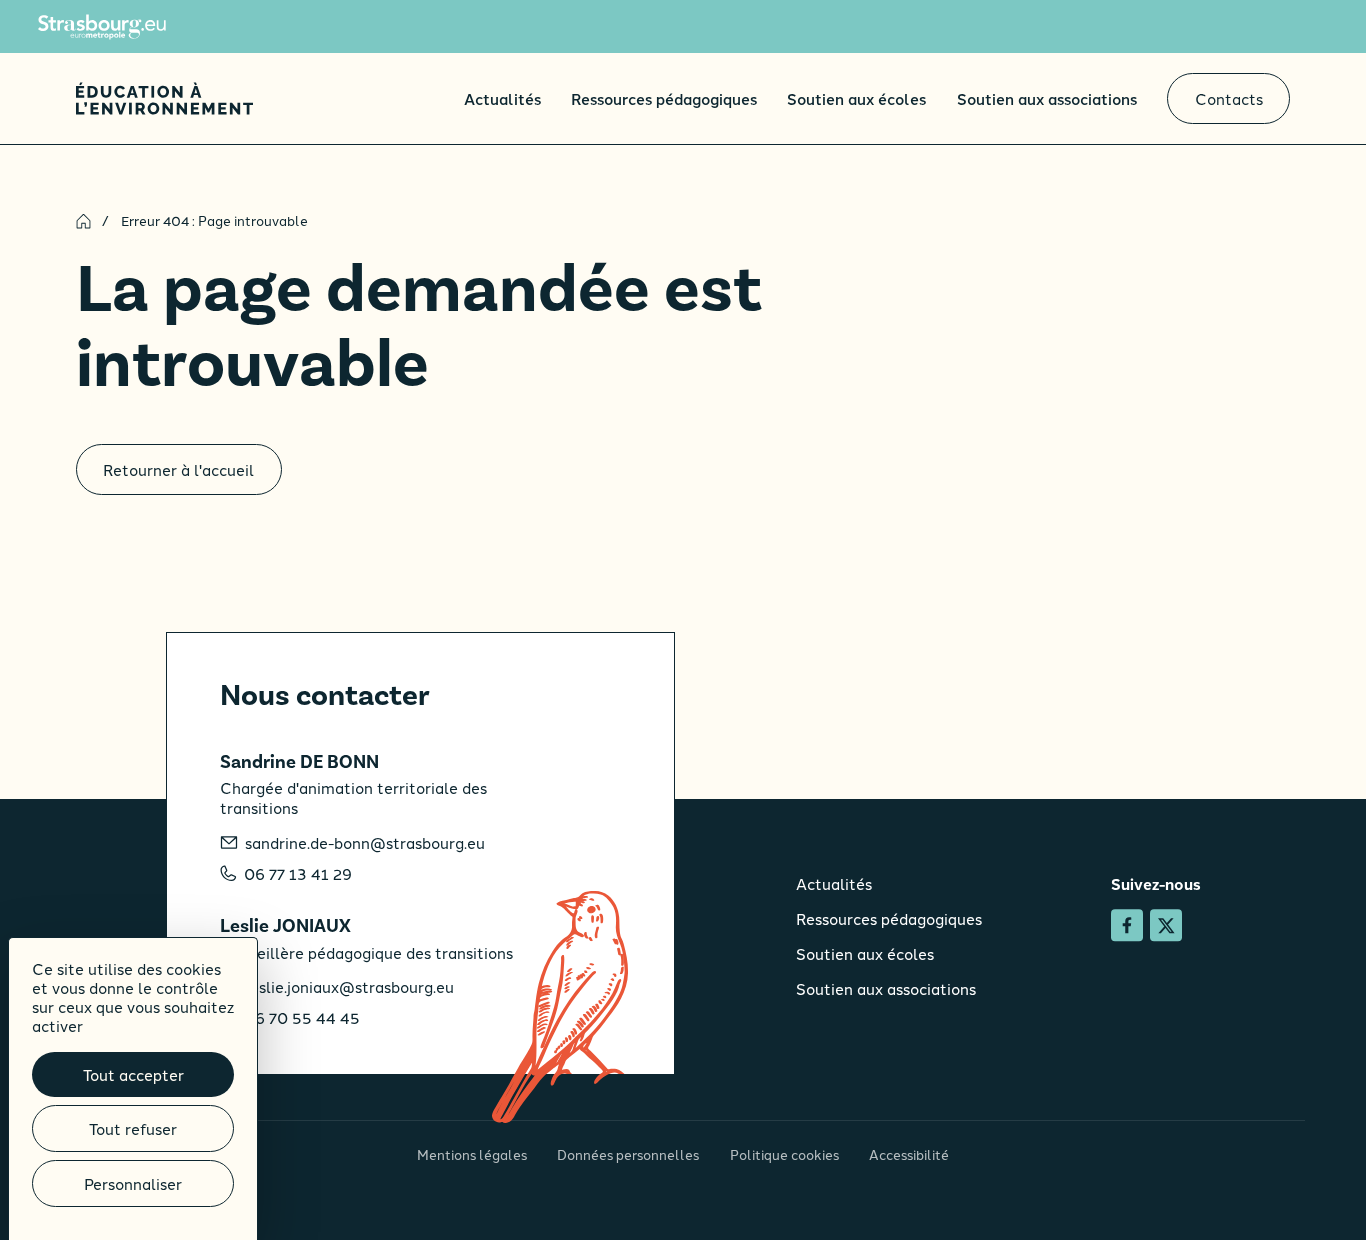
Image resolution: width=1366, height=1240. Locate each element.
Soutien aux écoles (856, 98)
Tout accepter (133, 1074)
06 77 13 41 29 (298, 874)
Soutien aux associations (1047, 98)
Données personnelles (628, 1154)
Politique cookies (784, 1154)
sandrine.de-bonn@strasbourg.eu (365, 843)
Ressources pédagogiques (664, 98)
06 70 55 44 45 (302, 1018)
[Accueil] (164, 98)
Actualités (502, 98)
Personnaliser (133, 1183)
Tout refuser (133, 1128)
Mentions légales (472, 1154)
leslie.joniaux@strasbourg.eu (349, 987)
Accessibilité (909, 1154)
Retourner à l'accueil (178, 469)
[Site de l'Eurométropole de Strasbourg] (102, 27)
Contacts (1229, 98)
